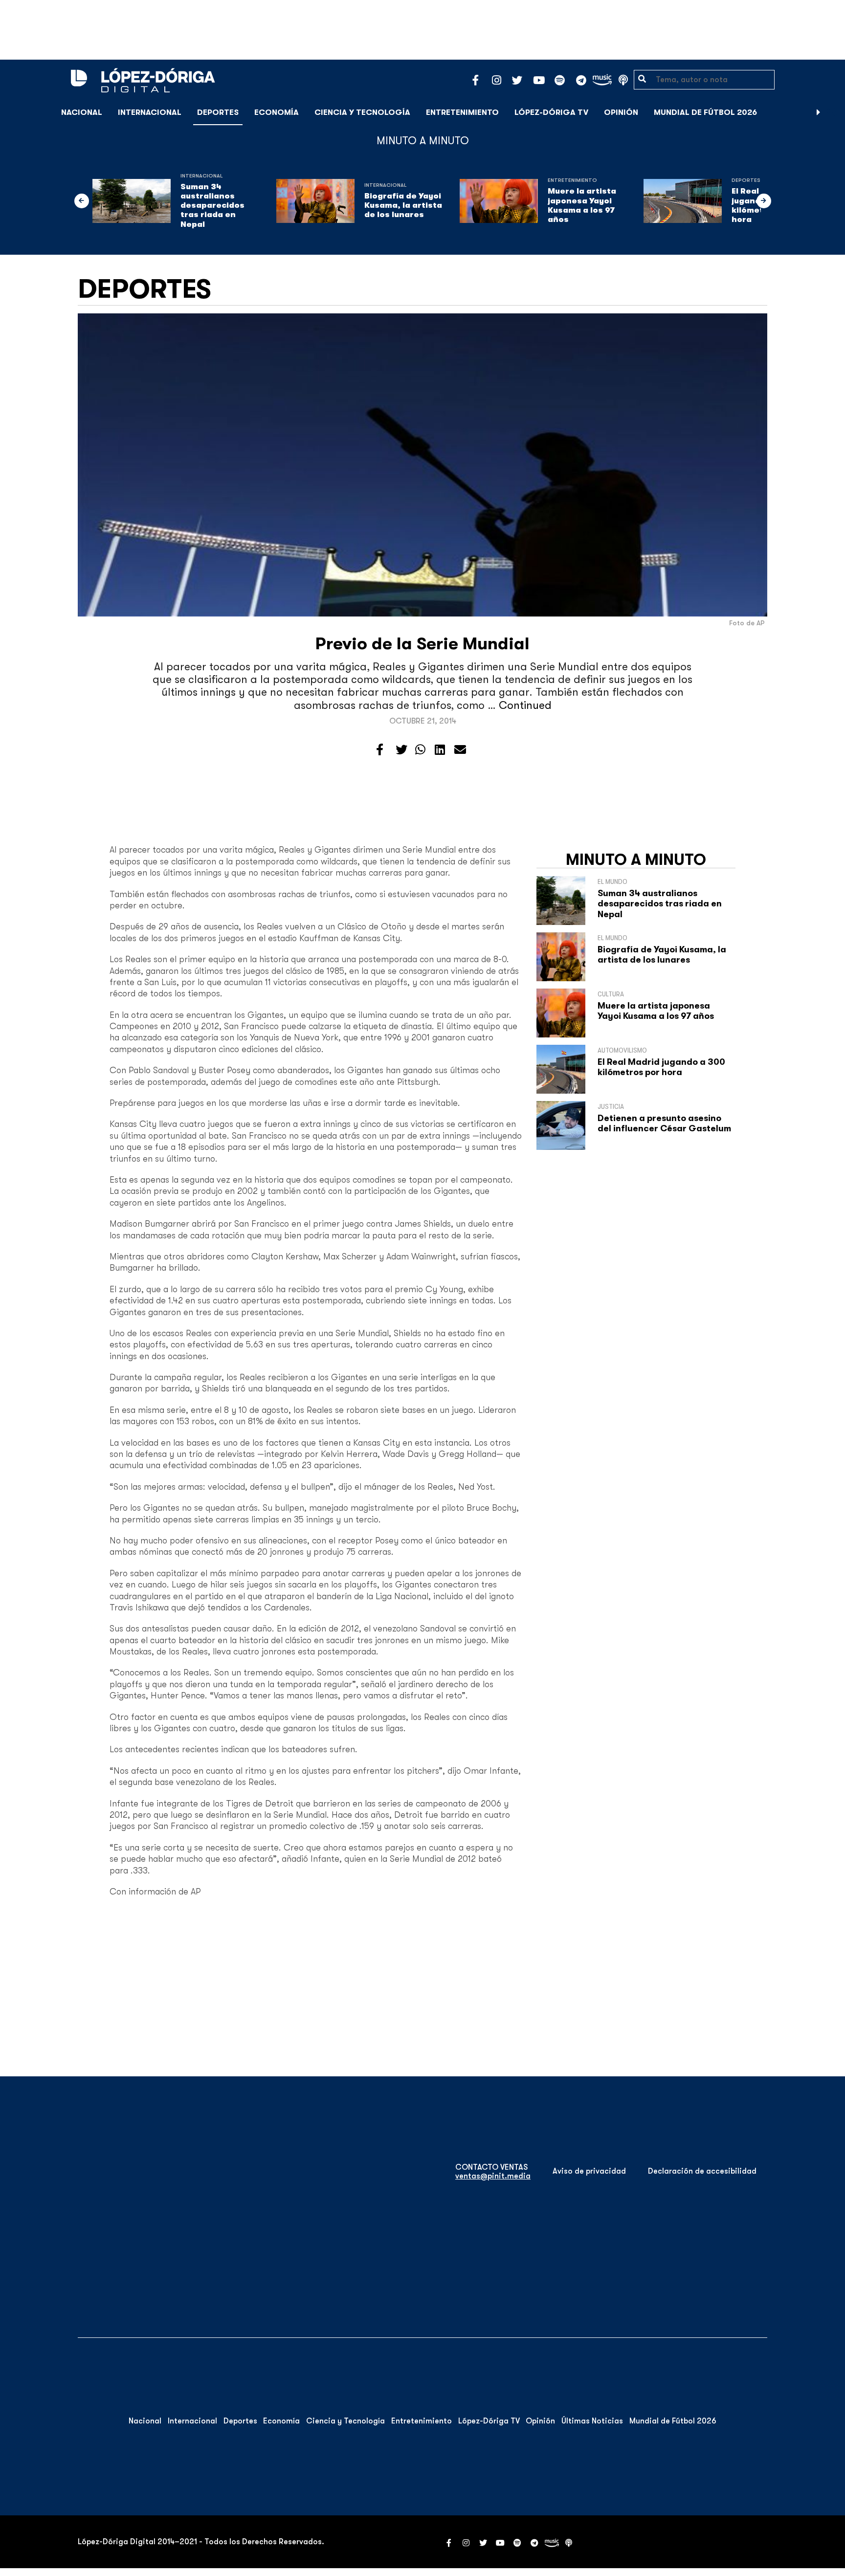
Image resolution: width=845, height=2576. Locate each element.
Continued (525, 705)
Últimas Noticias (592, 2421)
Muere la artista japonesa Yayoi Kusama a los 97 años (582, 205)
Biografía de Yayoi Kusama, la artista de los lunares (403, 205)
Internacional (150, 112)
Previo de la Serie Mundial (422, 644)
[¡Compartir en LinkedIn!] (440, 750)
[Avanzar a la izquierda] (82, 201)
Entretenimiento (462, 112)
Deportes (218, 112)
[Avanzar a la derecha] (819, 112)
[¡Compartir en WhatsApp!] (420, 750)
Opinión (621, 112)
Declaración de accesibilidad (702, 2171)
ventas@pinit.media (493, 2176)
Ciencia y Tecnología (362, 112)
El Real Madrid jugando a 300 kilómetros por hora (661, 1067)
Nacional (82, 112)
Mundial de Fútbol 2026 (705, 112)
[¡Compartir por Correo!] (460, 750)
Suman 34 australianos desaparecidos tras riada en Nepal (212, 206)
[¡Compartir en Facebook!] (380, 750)
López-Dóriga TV (551, 112)
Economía (277, 112)
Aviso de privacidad (589, 2171)
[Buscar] (832, 112)
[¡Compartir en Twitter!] (401, 750)
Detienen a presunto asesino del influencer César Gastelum (664, 1123)
